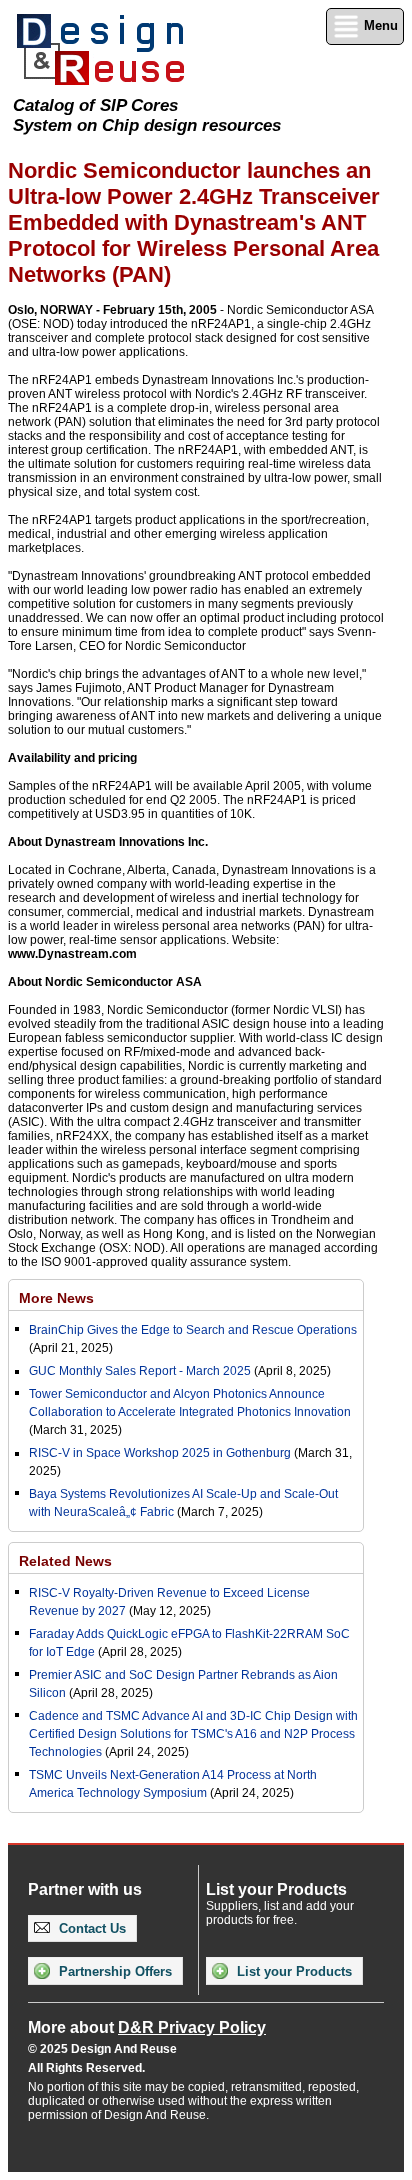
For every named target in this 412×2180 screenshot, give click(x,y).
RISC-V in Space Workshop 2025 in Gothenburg (160, 1453)
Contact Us (90, 1928)
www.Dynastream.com (72, 954)
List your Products (292, 1971)
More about (147, 2027)
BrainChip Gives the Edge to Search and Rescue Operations (193, 1330)
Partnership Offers (113, 1971)
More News (56, 1298)
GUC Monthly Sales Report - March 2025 (140, 1371)
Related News (65, 1561)
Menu (379, 25)
